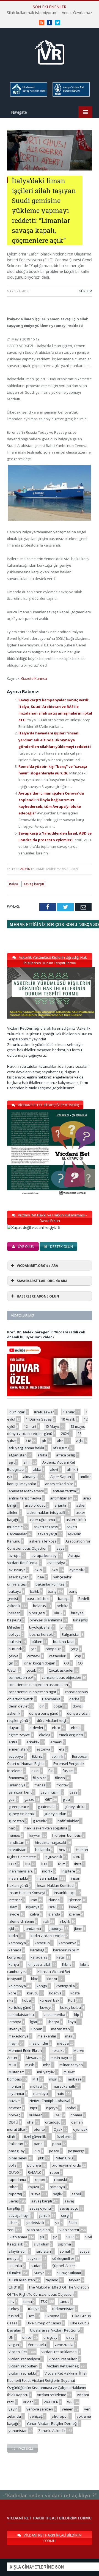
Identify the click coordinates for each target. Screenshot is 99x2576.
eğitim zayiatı (19, 1735)
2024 (65, 1434)
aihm (28, 1462)
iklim (62, 1864)
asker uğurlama (42, 1520)
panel (39, 2144)
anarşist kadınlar (59, 1484)
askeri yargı (47, 1534)
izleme (75, 1914)
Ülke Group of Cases (44, 2323)
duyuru (15, 1728)
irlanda (54, 1900)
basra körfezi (38, 1599)
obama (76, 2115)
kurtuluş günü (20, 2007)
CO (67, 1663)
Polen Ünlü (64, 2158)
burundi (15, 1649)
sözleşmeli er (63, 2258)
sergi (65, 2215)
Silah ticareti (69, 2230)
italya (14, 884)
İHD (44, 1864)
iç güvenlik (53, 1857)
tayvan (75, 2280)
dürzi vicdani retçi (51, 1720)
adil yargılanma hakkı (26, 1448)
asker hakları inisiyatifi (46, 1512)
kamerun (42, 1943)
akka (37, 1469)
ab (44, 1441)
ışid (11, 1928)
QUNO (14, 2172)
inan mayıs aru (21, 1871)
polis (13, 2165)
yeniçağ (36, 2416)
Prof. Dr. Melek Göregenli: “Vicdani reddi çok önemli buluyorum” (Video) (46, 1335)
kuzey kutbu (71, 2007)
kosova (55, 1993)
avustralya (56, 1563)
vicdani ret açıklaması (59, 2352)
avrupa (15, 1555)
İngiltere (68, 1871)
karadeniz (39, 1957)
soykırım (35, 2258)
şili (42, 2237)
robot (13, 2187)
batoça (64, 1599)
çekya (13, 1656)
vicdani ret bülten (63, 2359)
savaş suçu (69, 2208)
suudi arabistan (22, 2280)
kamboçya (17, 1943)
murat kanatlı (64, 2086)
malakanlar (47, 2036)
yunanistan (18, 2431)
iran (34, 1900)
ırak (46, 1921)
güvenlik (40, 1821)
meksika (58, 2050)
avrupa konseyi (44, 1555)
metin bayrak (62, 2058)
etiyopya (16, 1756)
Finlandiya (17, 1785)
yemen (68, 2409)
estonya (43, 1749)
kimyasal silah (40, 1964)
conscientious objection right (32, 1692)
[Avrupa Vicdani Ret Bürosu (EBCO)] (71, 96)
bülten (37, 1642)
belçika (63, 1606)
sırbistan (44, 2251)
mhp (47, 2065)
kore (12, 1993)
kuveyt (46, 2007)
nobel (71, 2108)
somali (65, 2251)
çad (34, 1649)
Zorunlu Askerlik (52, 2431)
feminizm (16, 1778)
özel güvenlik (35, 2137)
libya (72, 2022)
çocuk (31, 1670)
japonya (57, 1928)
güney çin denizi (22, 1814)
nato (61, 2093)
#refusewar (44, 1412)
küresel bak (50, 2000)
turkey (14, 2309)
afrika (42, 1455)
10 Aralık (68, 1419)
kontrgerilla (65, 1986)
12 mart (30, 1426)
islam (13, 1907)
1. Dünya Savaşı (39, 1419)
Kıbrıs (67, 1964)
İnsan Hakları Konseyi (27, 1893)
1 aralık (69, 1412)
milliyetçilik (46, 2072)
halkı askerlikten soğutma (46, 1828)
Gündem (85, 291)
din (42, 1706)
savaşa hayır (19, 2215)
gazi (12, 1799)
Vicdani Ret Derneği (63, 2366)
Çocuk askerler (61, 1670)
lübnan (36, 2029)
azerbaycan (19, 1577)
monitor (15, 2086)
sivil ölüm (42, 2244)
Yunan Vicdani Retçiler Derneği (52, 2423)
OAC (58, 2115)
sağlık (58, 2194)
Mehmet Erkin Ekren (25, 2050)
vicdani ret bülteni (23, 2366)
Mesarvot (34, 2058)
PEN (37, 2151)
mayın (14, 2043)
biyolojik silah (40, 1627)
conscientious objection (61, 1677)
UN (11, 2337)
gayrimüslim (50, 1792)
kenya (14, 1964)
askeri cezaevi (46, 1527)
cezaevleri (58, 1656)
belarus (39, 1606)
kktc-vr (52, 1979)
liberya (53, 2022)
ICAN (77, 1857)
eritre (13, 1742)
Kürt (72, 2000)
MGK (13, 2065)
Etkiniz (37, 1756)
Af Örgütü (61, 1448)
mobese (75, 2079)
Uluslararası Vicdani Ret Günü (55, 2330)
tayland (52, 2280)
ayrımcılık (77, 1570)
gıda (66, 1799)
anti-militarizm (64, 1491)
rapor (55, 2172)
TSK (44, 2301)
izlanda (54, 1914)
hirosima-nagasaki (50, 1842)
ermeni (56, 1742)
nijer (34, 2108)
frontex (63, 1785)
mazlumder (39, 2043)
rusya (36, 2194)
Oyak (58, 2129)
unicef (28, 2337)
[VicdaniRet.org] (50, 51)
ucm (31, 2316)
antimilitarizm (61, 1498)
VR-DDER (51, 2402)
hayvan (35, 1835)
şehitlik (45, 2215)
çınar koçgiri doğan (40, 1663)
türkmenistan (63, 2309)
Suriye (39, 2273)
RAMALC (35, 2172)
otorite (39, 2129)
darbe (74, 1699)
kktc (34, 1979)
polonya (34, 2165)
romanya (57, 2187)
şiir (57, 2223)
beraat (14, 1613)
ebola (76, 1728)
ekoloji (45, 1735)
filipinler (39, 1778)
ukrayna (52, 2316)
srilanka (15, 2266)
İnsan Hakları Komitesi (56, 1885)
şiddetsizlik (35, 2223)
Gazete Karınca (34, 678)
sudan (36, 2266)
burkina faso (64, 1642)
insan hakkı (18, 1878)
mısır (53, 2079)
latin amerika (54, 2015)
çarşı (74, 1649)
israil (52, 1907)
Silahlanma (18, 2237)
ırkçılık (65, 1921)
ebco (56, 1728)
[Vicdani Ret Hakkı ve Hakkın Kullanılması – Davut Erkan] (36, 1227)
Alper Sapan (61, 1477)
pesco (54, 2151)
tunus (64, 2301)
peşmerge (76, 2151)
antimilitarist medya (25, 1498)
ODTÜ (13, 2122)
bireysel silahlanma (46, 1620)
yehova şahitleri (40, 2409)
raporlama (17, 2180)
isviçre (14, 1914)
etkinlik (57, 1756)
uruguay (50, 2337)
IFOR (12, 1864)
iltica (78, 1864)
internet (15, 1900)
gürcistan (16, 1821)
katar (61, 1957)
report (40, 2180)
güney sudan (55, 1814)
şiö (55, 2237)
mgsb (30, 2065)
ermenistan (18, 1749)
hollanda (43, 1850)
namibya (41, 2093)
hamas (14, 1835)
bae (41, 1577)
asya (61, 1548)
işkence (75, 1900)
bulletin (15, 1642)
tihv (12, 2301)
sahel (76, 2194)
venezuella (64, 2345)
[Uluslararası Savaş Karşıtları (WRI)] (28, 96)
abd (60, 1441)
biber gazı (37, 1613)
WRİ (70, 2402)
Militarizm (16, 2072)
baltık (35, 1591)
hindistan (16, 1842)
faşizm (68, 1771)
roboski (61, 2180)
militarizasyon (71, 2065)
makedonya (19, 2036)
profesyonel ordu (66, 2165)
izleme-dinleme (21, 1921)
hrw (62, 1850)
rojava (34, 2187)
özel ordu (65, 2137)
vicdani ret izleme (52, 2395)
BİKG (58, 1613)
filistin (60, 1778)
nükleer (35, 2115)
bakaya (15, 1591)
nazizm (15, 2101)
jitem (78, 1928)
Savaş (14, 2201)
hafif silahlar (68, 1821)
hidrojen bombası (67, 1835)
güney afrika (75, 1807)
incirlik (47, 1871)
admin (25, 869)
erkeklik (33, 1742)
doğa (58, 1706)
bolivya (15, 1634)
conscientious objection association (38, 1685)
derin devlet (19, 1706)
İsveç (73, 1907)
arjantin (61, 1505)
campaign (53, 1649)
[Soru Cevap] (50, 2490)
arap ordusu (35, 1505)
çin (11, 1663)
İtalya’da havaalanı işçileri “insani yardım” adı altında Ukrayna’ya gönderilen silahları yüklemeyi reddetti (55, 740)
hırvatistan (17, 1850)
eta (62, 1749)
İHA (28, 1864)
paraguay (17, 2151)
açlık (80, 1441)
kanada (15, 1950)
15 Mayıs (52, 1426)
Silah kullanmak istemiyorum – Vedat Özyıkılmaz (50, 13)
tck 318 (14, 2287)
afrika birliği (66, 1455)
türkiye (34, 2309)
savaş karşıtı (34, 884)
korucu (33, 1993)
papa (57, 2144)
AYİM (38, 1570)
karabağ (37, 1950)
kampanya (68, 1943)
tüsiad (14, 2316)
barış (52, 1591)
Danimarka (51, 1699)
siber (13, 2223)
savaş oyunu (40, 2208)
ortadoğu (53, 2122)
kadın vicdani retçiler (48, 1936)
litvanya (15, 2029)
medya (63, 2043)
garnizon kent (20, 1792)
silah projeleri (38, 2230)
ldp (77, 2015)
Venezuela (37, 2345)
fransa (40, 1785)
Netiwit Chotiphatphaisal (50, 2101)
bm (63, 1627)
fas (51, 1771)
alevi (54, 1469)
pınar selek (18, 2158)
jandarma (33, 1928)
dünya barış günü (44, 1713)
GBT (49, 1799)
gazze (29, 1799)
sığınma (64, 2244)
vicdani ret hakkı (22, 2373)
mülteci (36, 2086)
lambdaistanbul (22, 2015)
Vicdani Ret (18, 2352)
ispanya (33, 1907)
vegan (14, 2345)
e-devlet (36, 1728)
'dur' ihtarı (17, 1412)
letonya (15, 2022)
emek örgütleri (71, 1735)
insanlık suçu (65, 1893)
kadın (13, 1936)
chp (78, 1656)
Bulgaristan (71, 1634)
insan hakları (47, 1878)
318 (28, 1441)
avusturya (17, 1570)
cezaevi (34, 1656)
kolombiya (17, 1986)
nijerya (52, 2108)
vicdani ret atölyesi (24, 2359)
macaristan (61, 2029)
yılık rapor (60, 2416)
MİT (35, 2079)
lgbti (33, 2022)
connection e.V (21, 1677)
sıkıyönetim (18, 2251)
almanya (30, 1477)
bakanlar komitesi (50, 1584)
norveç (14, 2115)
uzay (70, 2337)
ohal (31, 2122)
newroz (15, 2108)
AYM (55, 1570)
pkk (41, 2158)
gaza (73, 1792)
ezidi (35, 1771)
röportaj (15, 2194)
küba (27, 2000)
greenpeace (19, 1807)
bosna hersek (41, 1634)
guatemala (47, 1807)
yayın (13, 2409)
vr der (28, 2402)
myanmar (16, 2093)
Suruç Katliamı (69, 2273)
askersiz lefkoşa (43, 1541)
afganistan (18, 1455)
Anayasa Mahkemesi (26, 1491)
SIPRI (70, 2237)
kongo (42, 1986)
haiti (12, 1828)
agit (12, 1462)
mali (69, 2036)
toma (28, 2301)
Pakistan (16, 2144)
